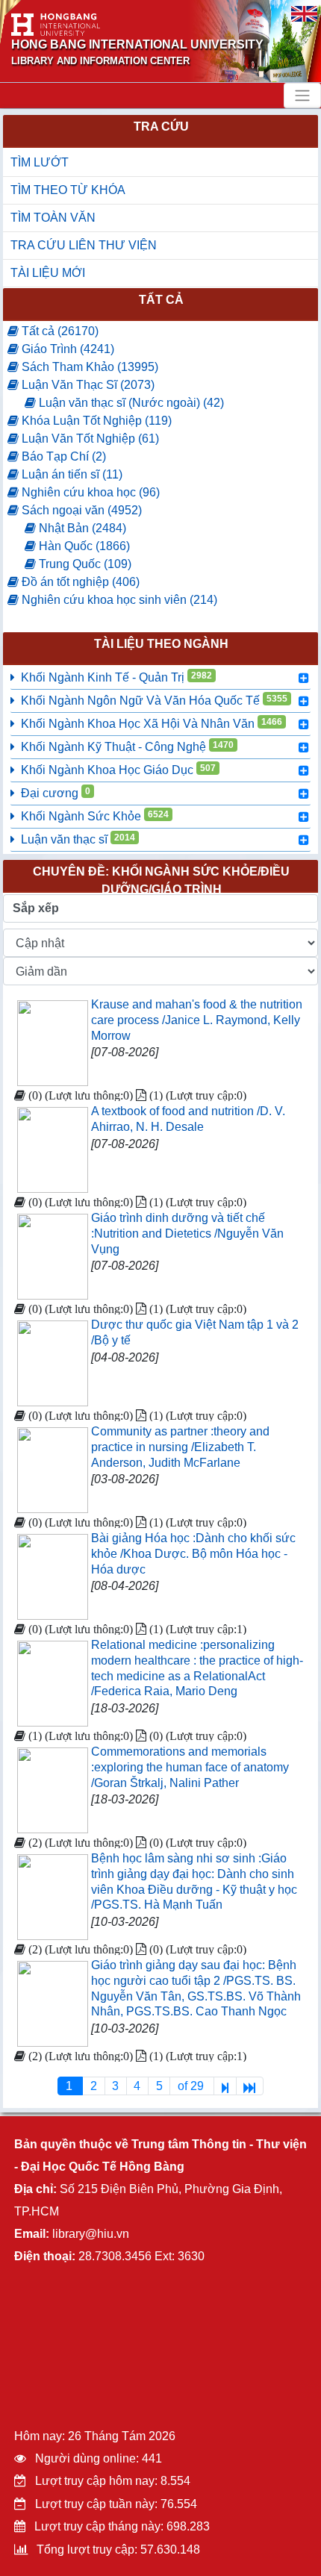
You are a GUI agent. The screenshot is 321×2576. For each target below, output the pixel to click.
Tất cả (161, 300)
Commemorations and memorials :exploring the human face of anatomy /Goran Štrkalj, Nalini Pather (190, 1767)
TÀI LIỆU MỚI (48, 273)
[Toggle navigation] (302, 96)
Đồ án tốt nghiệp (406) (79, 582)
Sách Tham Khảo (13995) (88, 367)
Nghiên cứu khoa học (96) (89, 492)
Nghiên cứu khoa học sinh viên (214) (118, 600)
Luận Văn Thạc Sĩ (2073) (87, 385)
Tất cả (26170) (59, 331)
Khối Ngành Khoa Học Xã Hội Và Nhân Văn (152, 723)
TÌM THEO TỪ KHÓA (68, 190)
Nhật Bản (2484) (81, 528)
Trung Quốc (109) (84, 564)
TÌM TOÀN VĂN (53, 218)
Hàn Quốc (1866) (83, 546)
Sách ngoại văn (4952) (80, 510)
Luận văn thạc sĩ (78, 839)
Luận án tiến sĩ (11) (71, 474)
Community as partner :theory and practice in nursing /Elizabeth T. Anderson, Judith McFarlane (180, 1447)
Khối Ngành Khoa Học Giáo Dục (118, 770)
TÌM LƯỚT (40, 162)
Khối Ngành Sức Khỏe (95, 816)
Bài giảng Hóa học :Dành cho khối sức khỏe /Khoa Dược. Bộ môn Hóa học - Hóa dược (193, 1554)
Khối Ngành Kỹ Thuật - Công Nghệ (127, 746)
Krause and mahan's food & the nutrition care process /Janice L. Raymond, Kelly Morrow (197, 1020)
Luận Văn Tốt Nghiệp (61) (89, 439)
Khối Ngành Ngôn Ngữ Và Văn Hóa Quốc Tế (154, 700)
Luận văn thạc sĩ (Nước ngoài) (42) (130, 403)
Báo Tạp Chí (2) (62, 456)
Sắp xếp (36, 908)
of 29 (192, 2086)
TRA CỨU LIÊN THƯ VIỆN (84, 245)
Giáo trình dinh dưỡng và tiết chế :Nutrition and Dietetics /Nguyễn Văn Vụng (187, 1234)
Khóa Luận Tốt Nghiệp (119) (95, 421)
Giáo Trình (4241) (66, 349)
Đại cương (56, 793)
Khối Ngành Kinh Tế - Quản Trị (116, 677)
